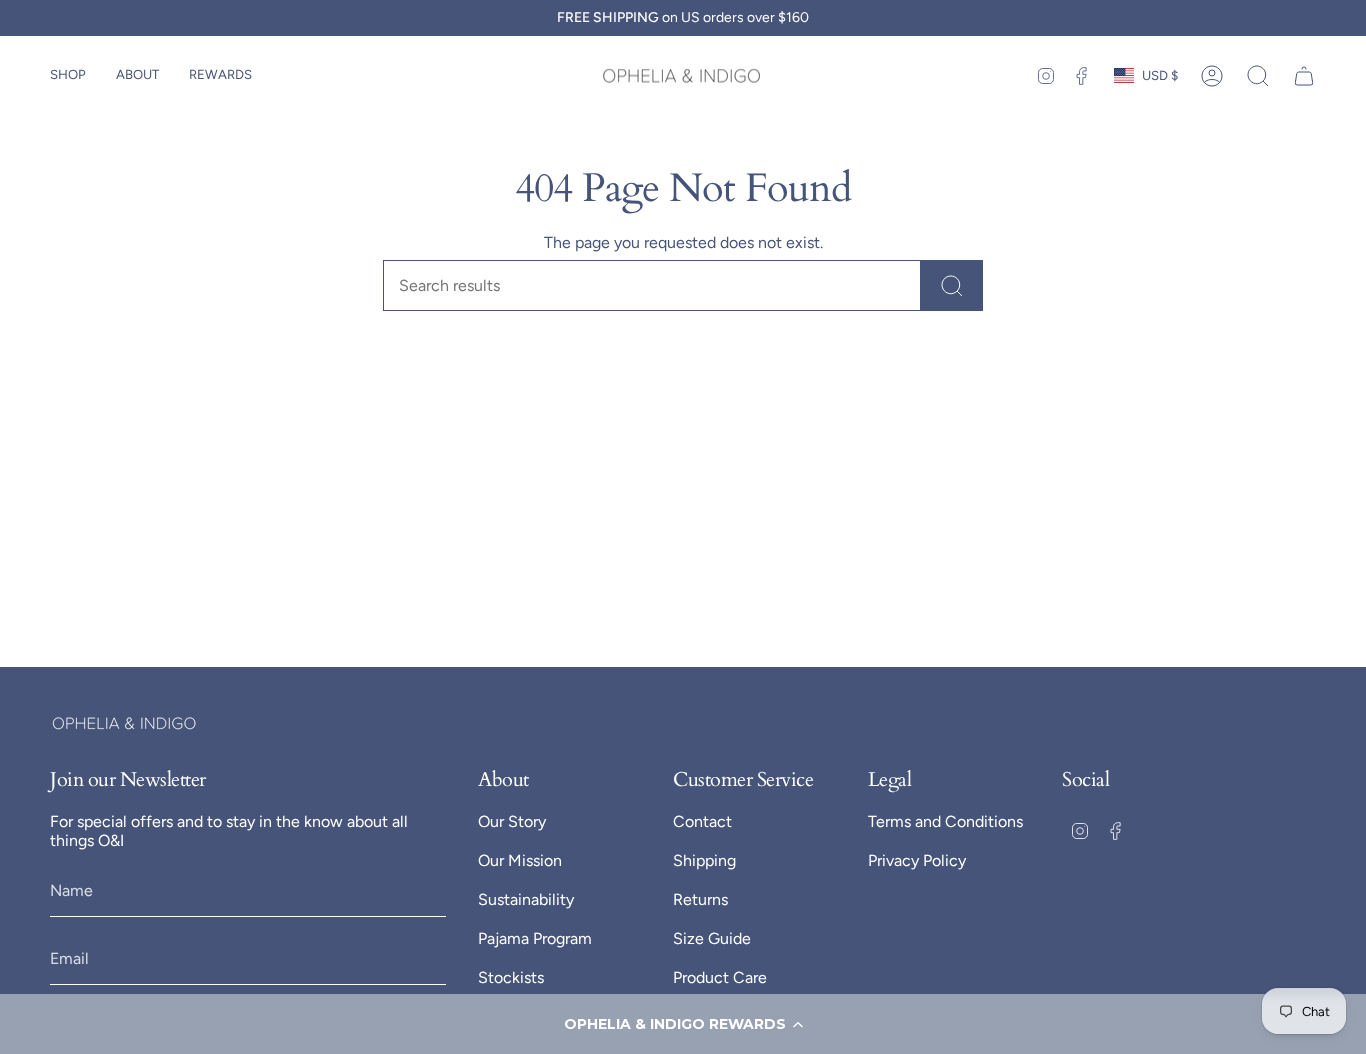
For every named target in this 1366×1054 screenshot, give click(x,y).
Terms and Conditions (945, 821)
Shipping (704, 860)
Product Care (720, 977)
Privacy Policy (917, 860)
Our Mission (520, 860)
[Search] (952, 285)
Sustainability (526, 899)
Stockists (511, 977)
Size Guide (712, 938)
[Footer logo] (125, 723)
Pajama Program (535, 938)
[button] (683, 1024)
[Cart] (1304, 76)
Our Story (512, 821)
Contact (702, 821)
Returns (700, 899)
